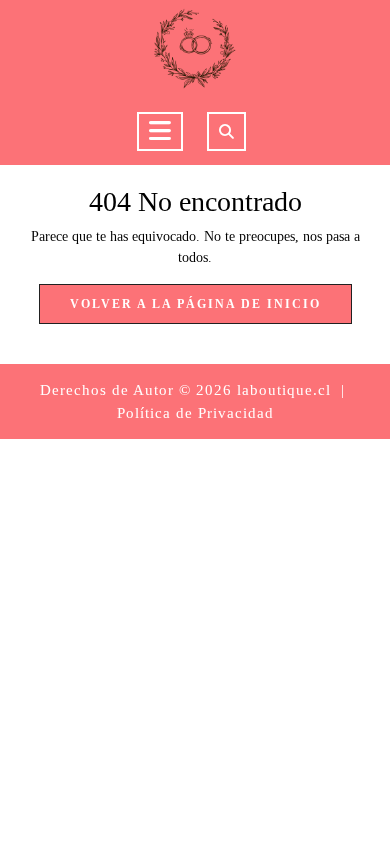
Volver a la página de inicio (211, 310)
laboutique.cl (284, 390)
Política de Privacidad (195, 413)
